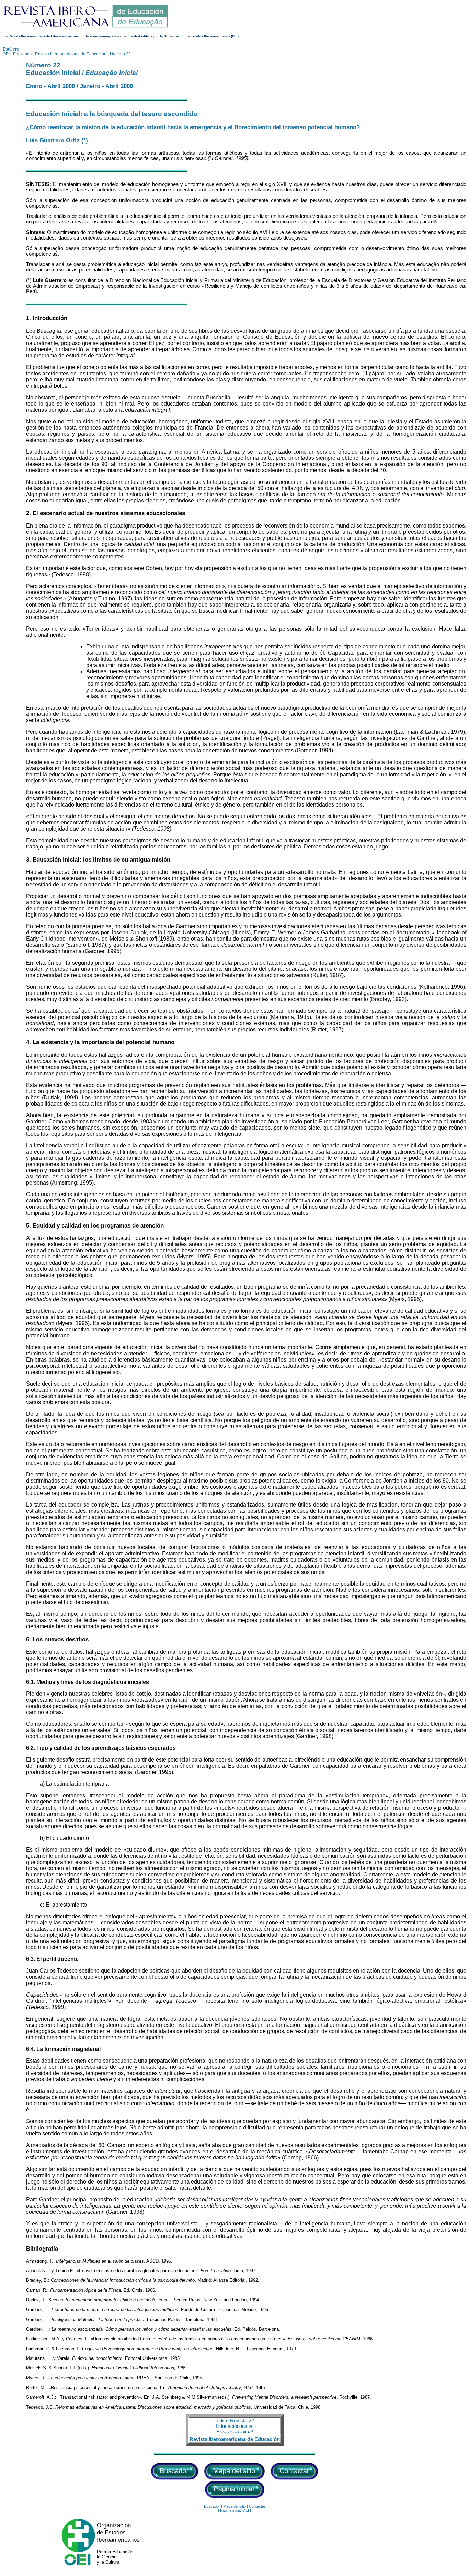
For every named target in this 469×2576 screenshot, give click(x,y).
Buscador (212, 2506)
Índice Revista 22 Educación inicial (235, 2426)
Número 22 (120, 54)
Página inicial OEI (235, 2510)
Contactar (257, 2506)
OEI (6, 54)
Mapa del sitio (235, 2506)
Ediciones (22, 54)
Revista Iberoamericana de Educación (71, 54)
